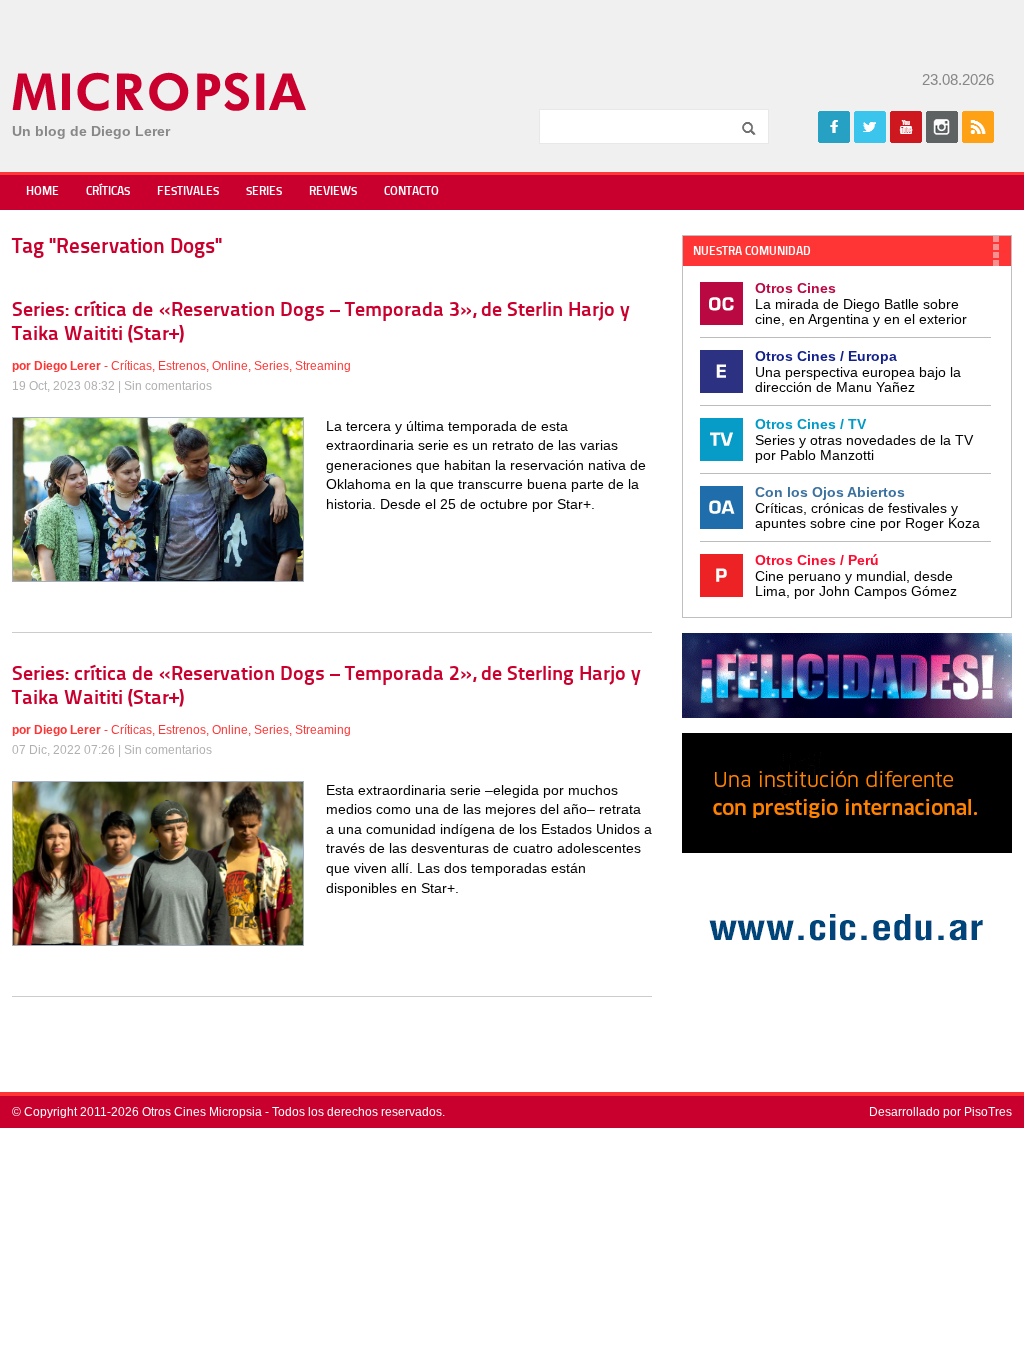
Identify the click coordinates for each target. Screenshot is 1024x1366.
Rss (978, 127)
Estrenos (182, 366)
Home (42, 192)
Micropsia (160, 92)
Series (264, 192)
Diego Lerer (67, 366)
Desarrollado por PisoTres (940, 1112)
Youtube (906, 127)
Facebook (834, 127)
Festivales (188, 192)
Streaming (323, 366)
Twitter (870, 127)
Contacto (411, 192)
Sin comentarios (168, 386)
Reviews (333, 192)
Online (230, 366)
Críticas (108, 192)
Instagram (942, 127)
